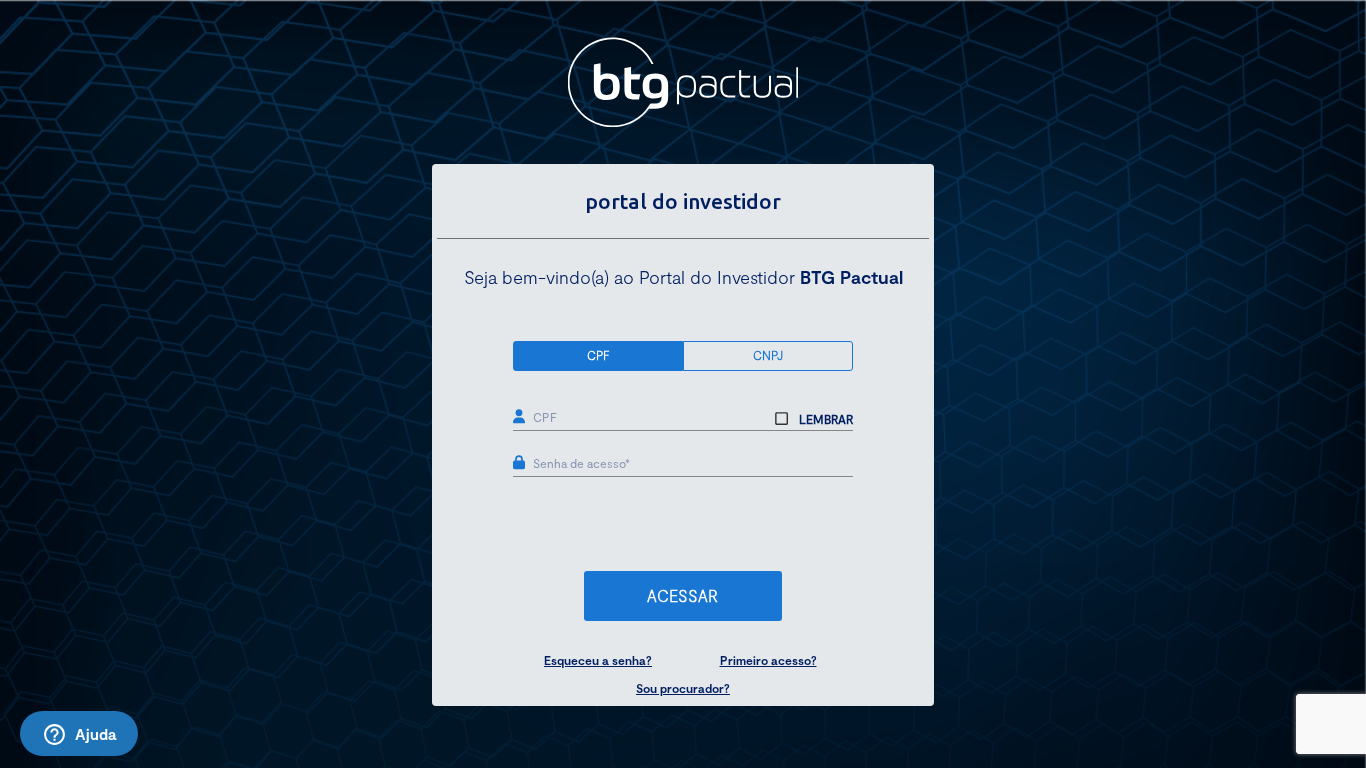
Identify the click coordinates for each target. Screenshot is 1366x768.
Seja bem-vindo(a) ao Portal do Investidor (683, 277)
